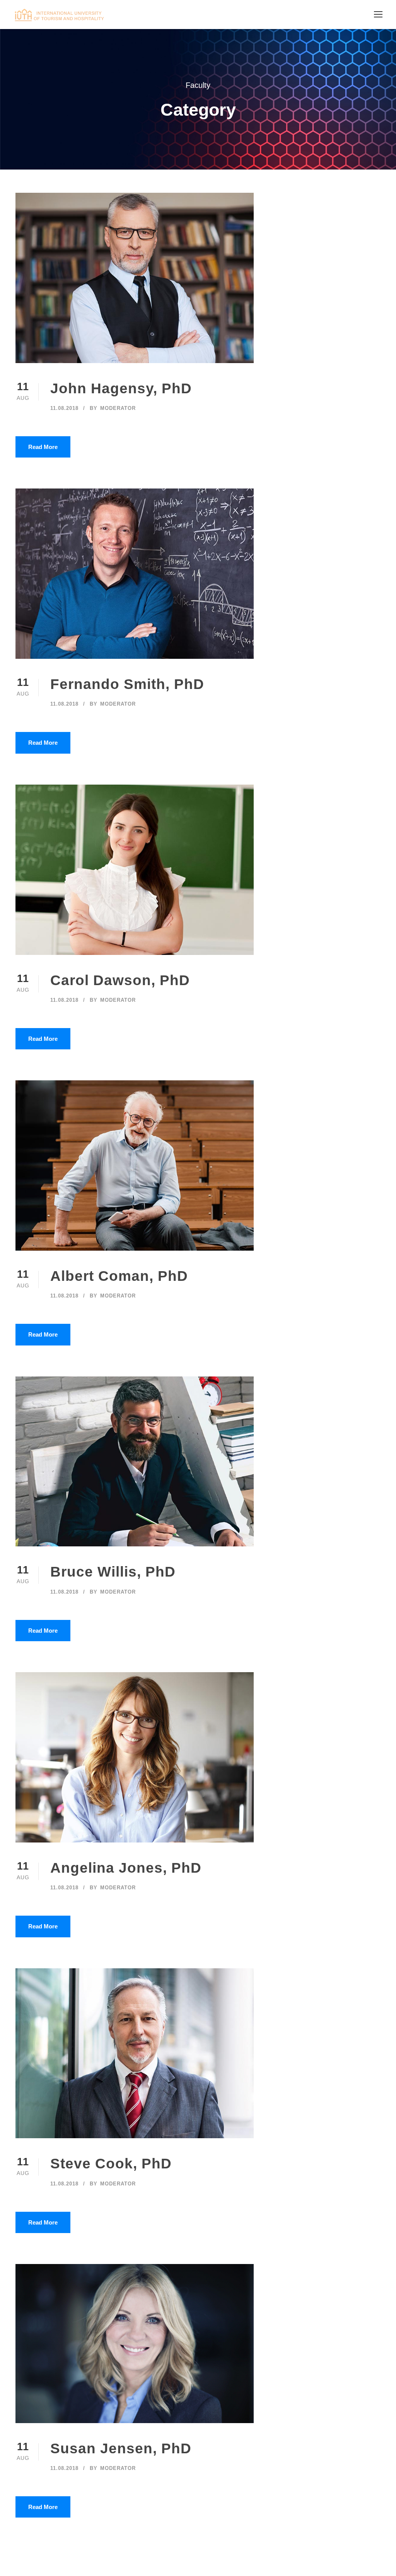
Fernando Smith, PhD (127, 684)
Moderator (118, 408)
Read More (43, 447)
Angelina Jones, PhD (126, 1868)
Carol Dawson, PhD (120, 980)
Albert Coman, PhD (119, 1276)
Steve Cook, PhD (111, 2164)
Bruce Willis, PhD (113, 1572)
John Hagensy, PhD (121, 388)
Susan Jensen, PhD (121, 2448)
